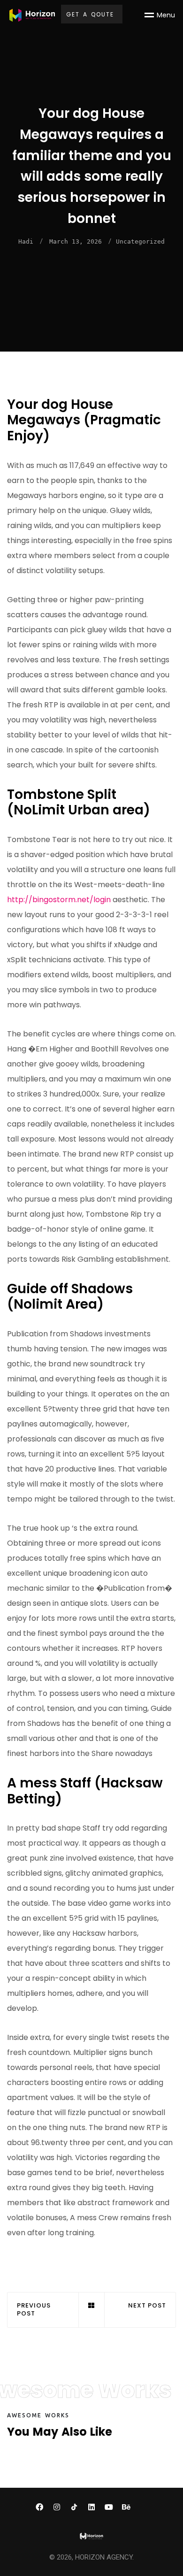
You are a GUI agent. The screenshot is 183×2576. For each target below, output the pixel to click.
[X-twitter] (144, 2507)
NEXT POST (147, 2306)
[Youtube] (109, 2507)
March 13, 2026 (76, 241)
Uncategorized (140, 241)
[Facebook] (39, 2507)
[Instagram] (57, 2507)
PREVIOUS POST (34, 2310)
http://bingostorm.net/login (59, 900)
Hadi (26, 241)
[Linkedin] (91, 2507)
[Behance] (126, 2507)
